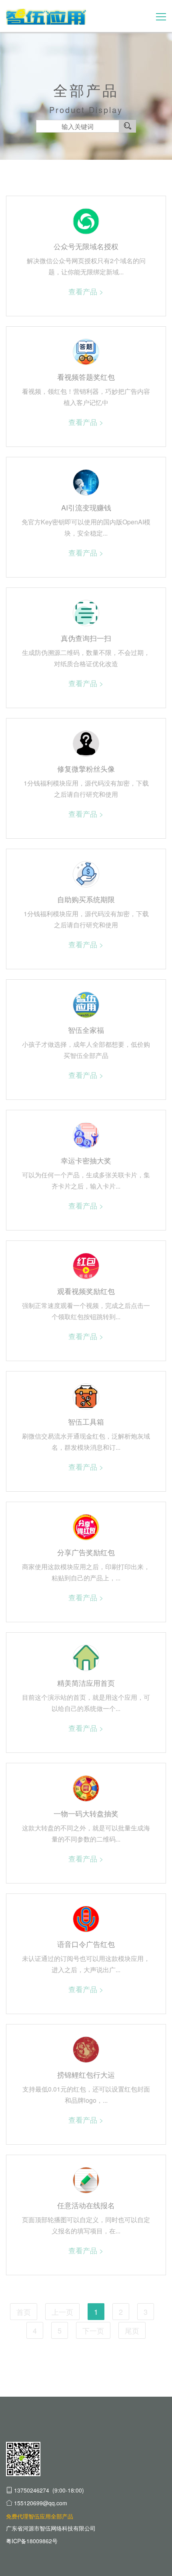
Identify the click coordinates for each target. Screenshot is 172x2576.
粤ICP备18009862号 (32, 2541)
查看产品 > (86, 291)
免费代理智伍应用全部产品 (40, 2516)
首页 (24, 2312)
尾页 (132, 2330)
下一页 (93, 2330)
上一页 (62, 2312)
